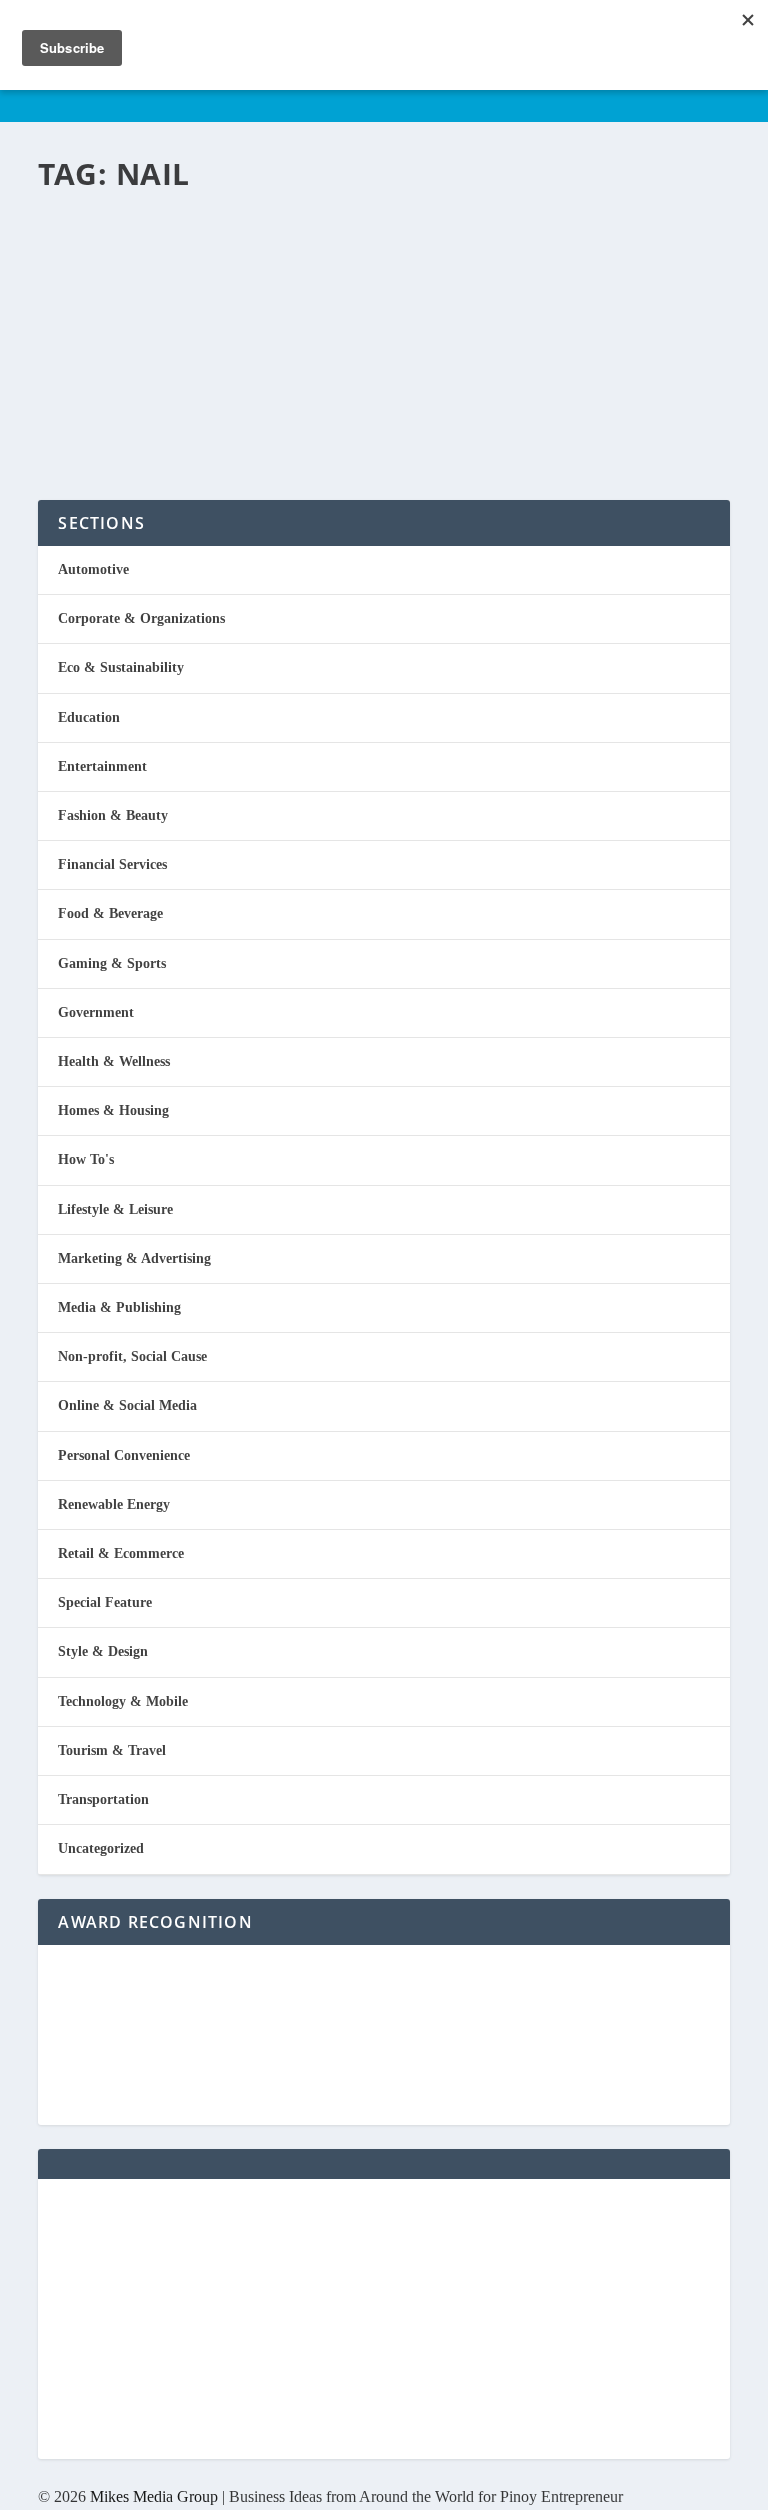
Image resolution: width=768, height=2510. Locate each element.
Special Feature (105, 1602)
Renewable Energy (114, 1504)
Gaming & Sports (112, 963)
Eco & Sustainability (121, 667)
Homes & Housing (113, 1110)
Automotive (93, 569)
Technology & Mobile (123, 1701)
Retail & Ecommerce (121, 1553)
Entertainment (102, 766)
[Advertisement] (383, 2319)
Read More (120, 412)
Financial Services (112, 864)
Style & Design (103, 1651)
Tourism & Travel (112, 1750)
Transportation (103, 1799)
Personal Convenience (124, 1455)
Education (89, 717)
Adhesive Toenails (213, 239)
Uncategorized (101, 1848)
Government (96, 1012)
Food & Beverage (110, 913)
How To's (86, 1159)
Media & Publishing (119, 1307)
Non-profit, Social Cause (132, 1356)
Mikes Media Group (154, 2496)
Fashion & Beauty (291, 277)
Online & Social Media (127, 1405)
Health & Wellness (114, 1061)
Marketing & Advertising (134, 1258)
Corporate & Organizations (141, 618)
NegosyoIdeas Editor (123, 277)
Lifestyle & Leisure (115, 1209)
